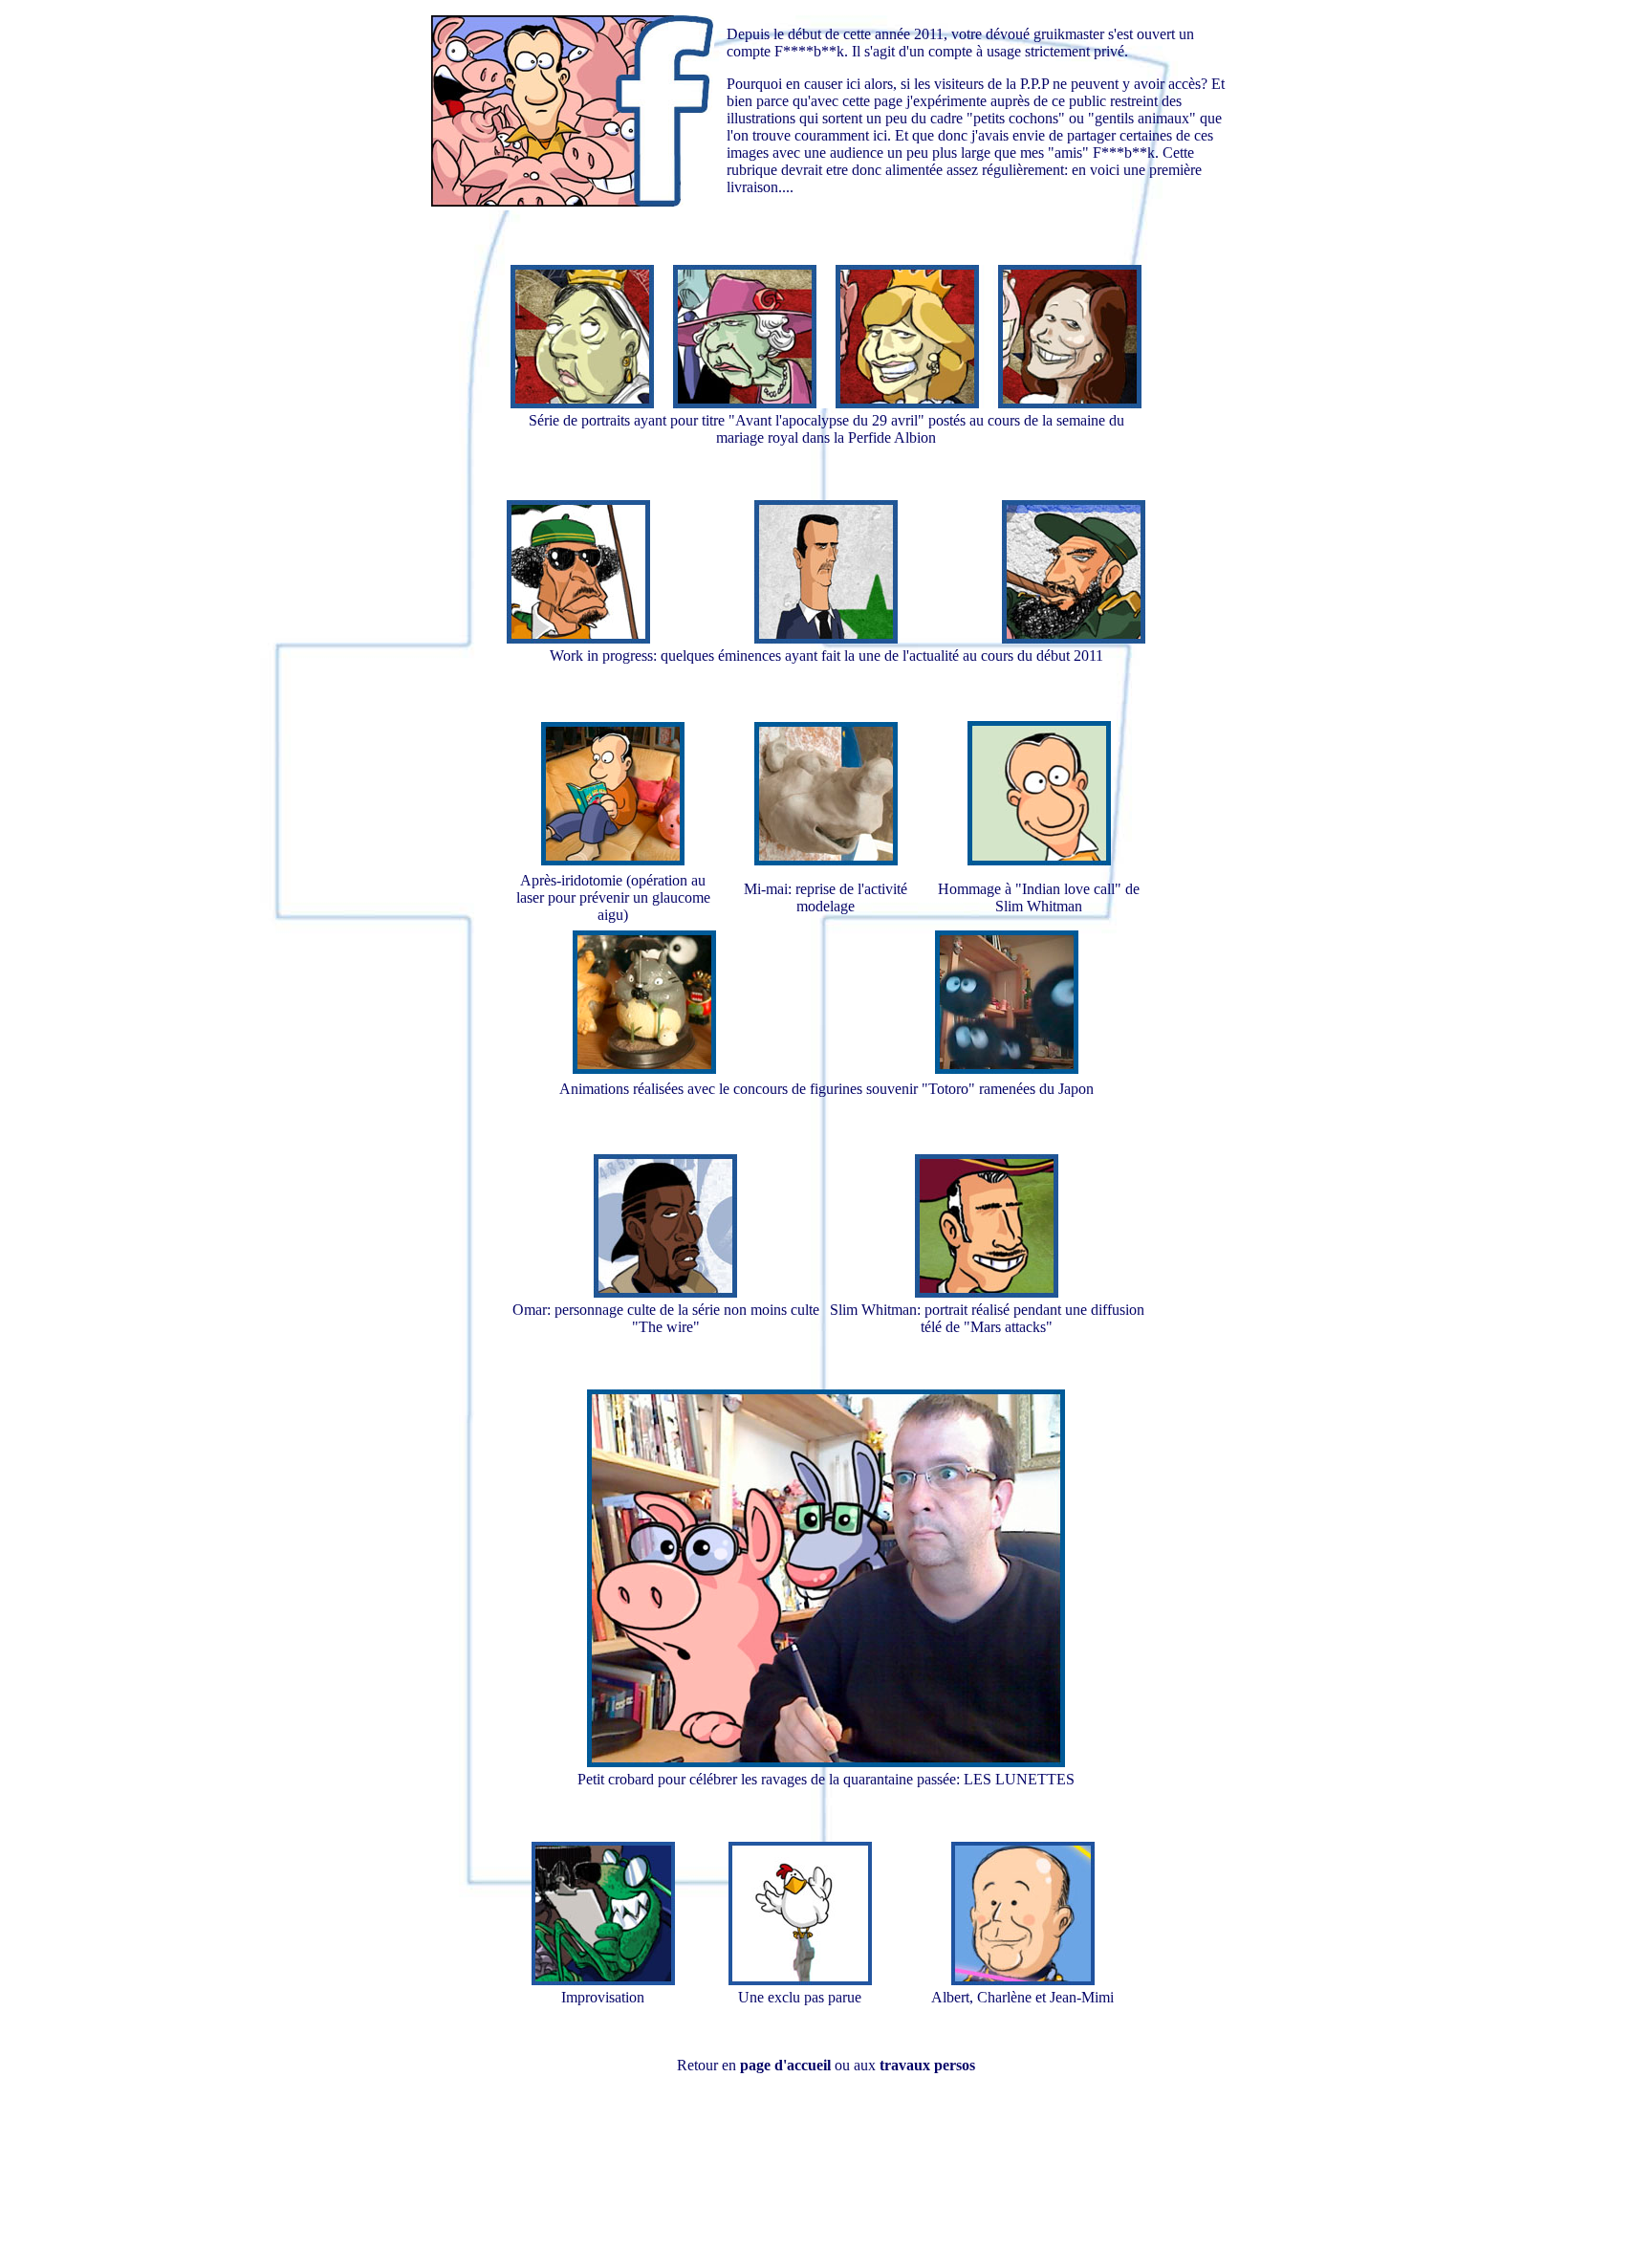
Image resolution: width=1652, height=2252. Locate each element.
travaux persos (927, 2065)
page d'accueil (785, 2065)
